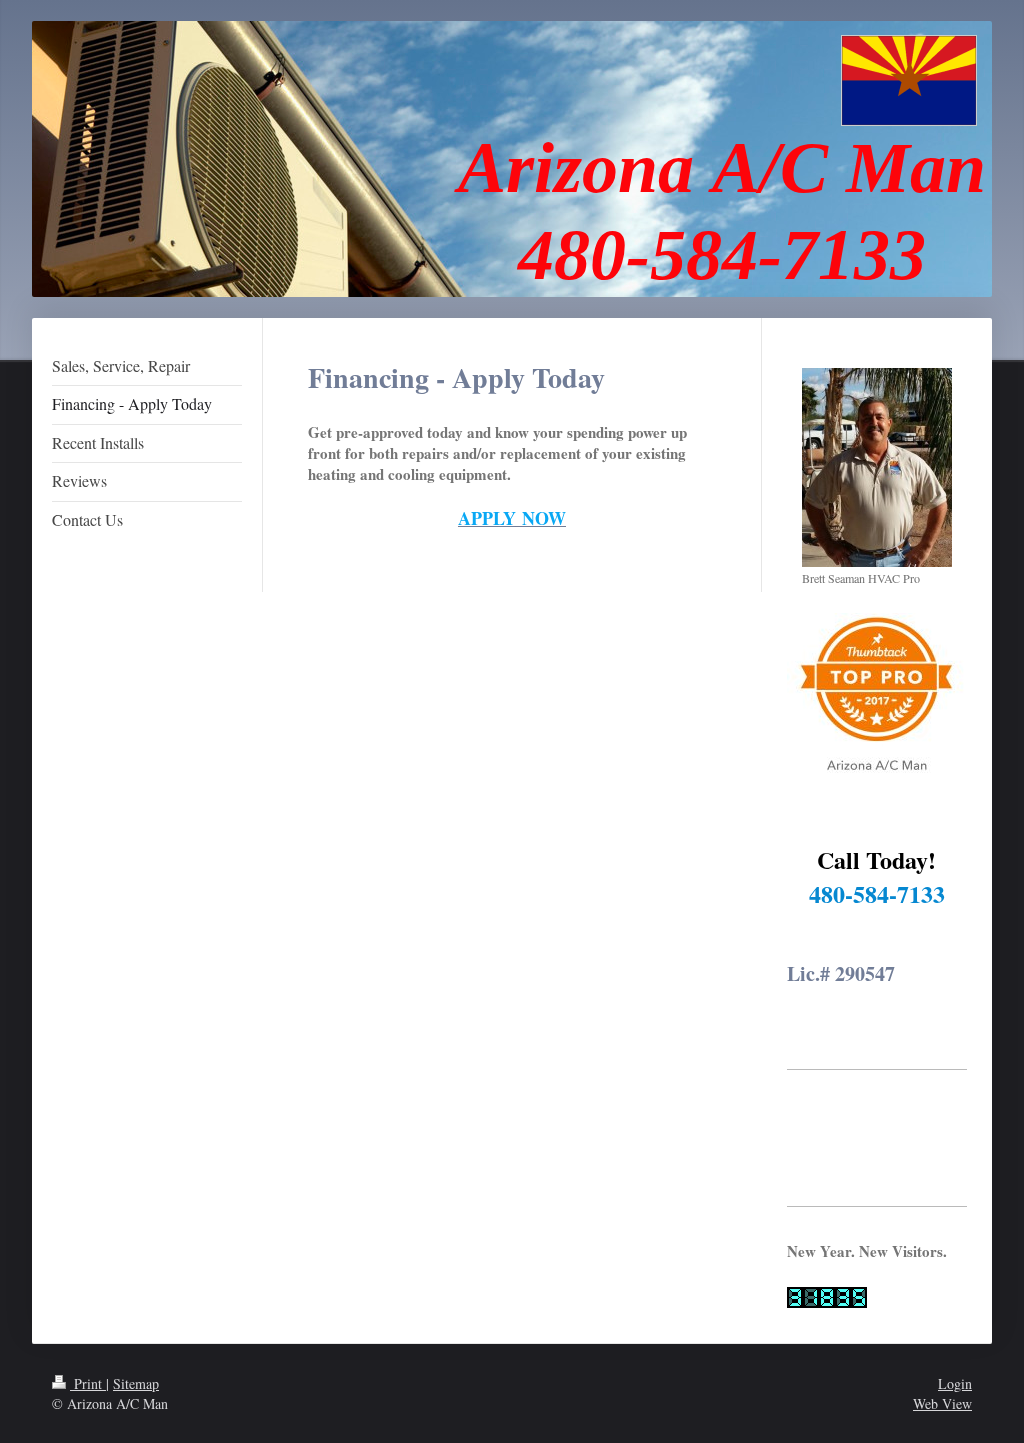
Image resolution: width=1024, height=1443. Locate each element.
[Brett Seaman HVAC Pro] (877, 467)
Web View (942, 1403)
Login (955, 1383)
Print (88, 1383)
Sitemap (136, 1383)
